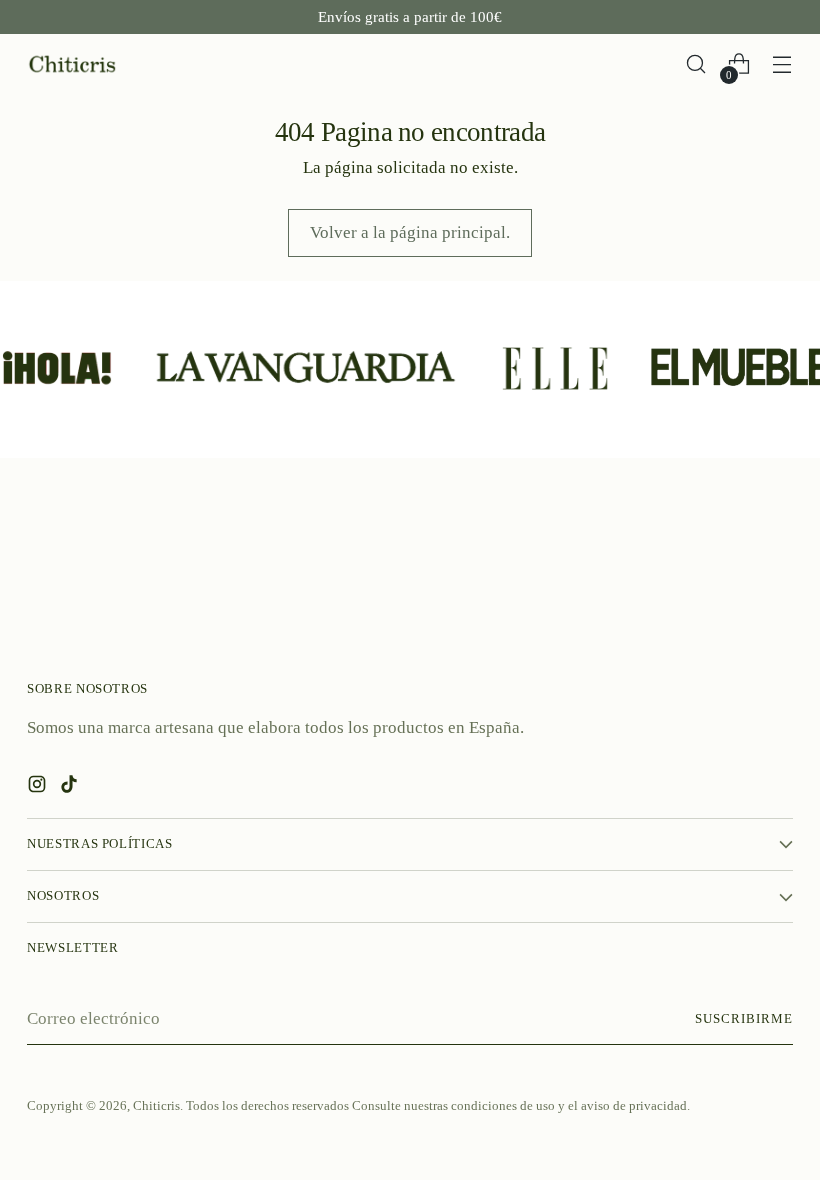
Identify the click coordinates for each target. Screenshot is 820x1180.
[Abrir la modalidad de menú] (782, 64)
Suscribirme (744, 1019)
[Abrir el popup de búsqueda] (696, 64)
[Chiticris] (72, 64)
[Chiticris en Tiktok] (71, 788)
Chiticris (156, 1106)
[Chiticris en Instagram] (39, 788)
